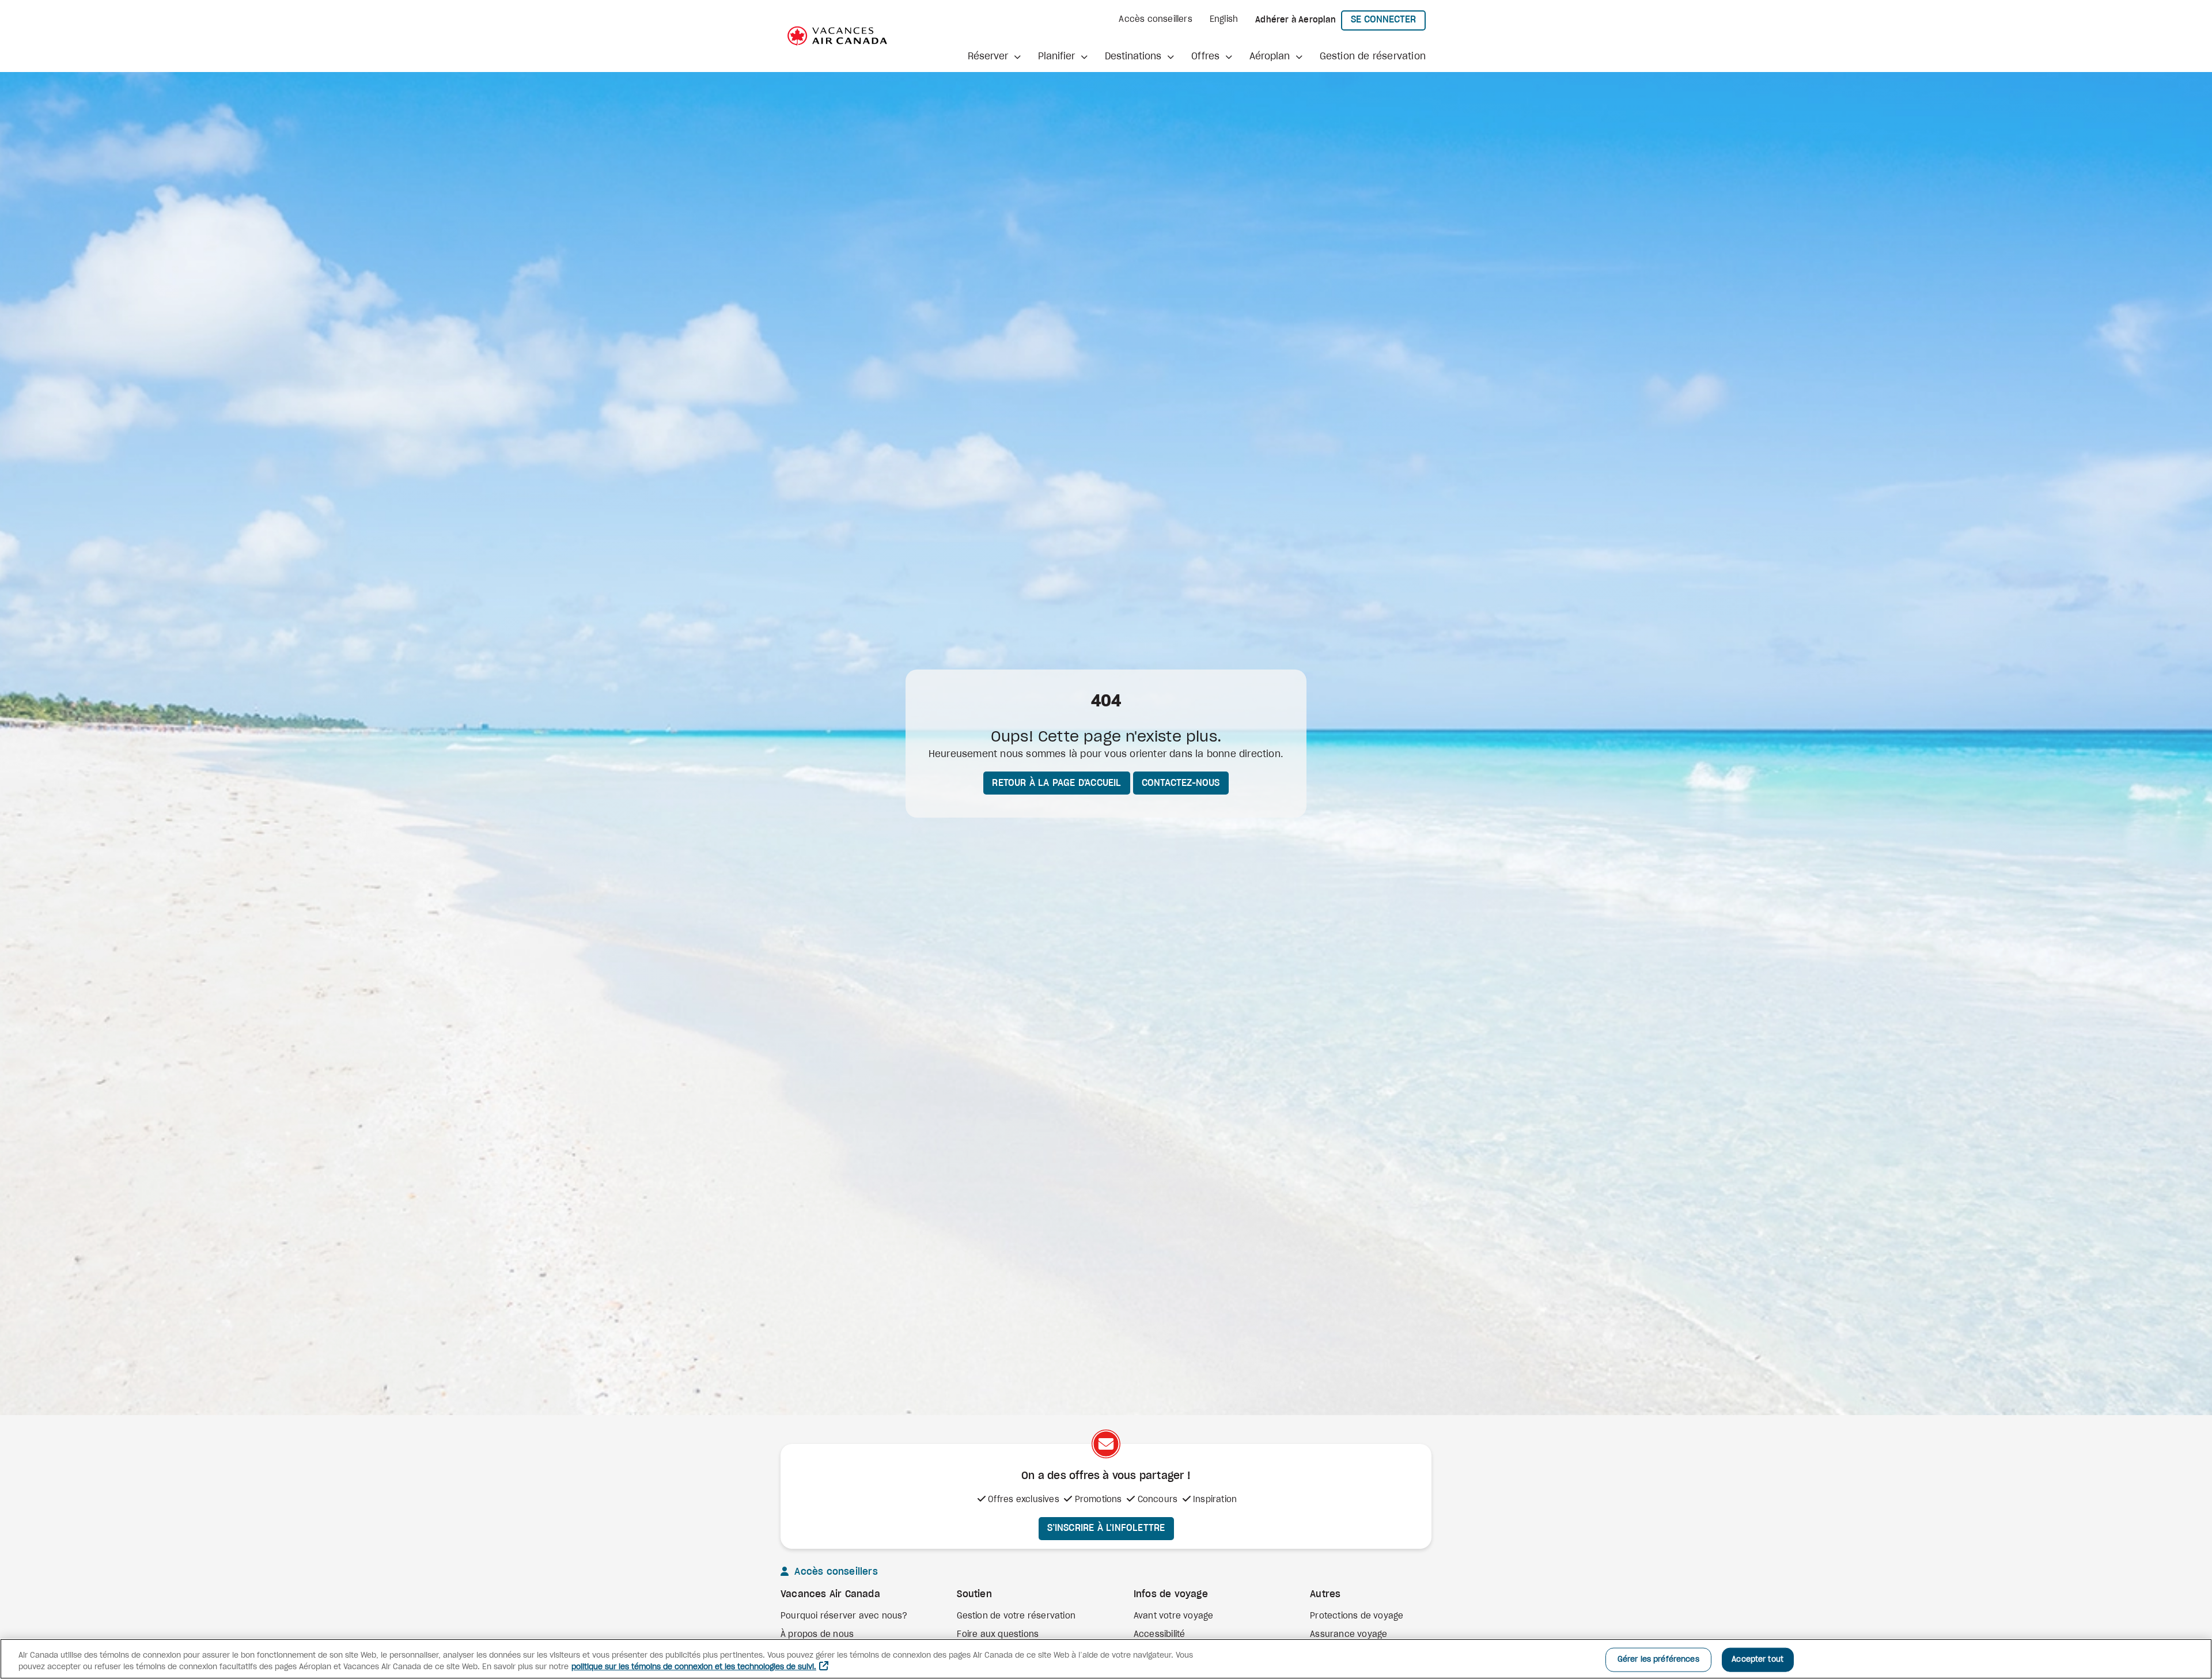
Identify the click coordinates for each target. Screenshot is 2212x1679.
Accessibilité (1160, 1635)
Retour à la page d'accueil (1056, 783)
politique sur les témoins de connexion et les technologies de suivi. (694, 1667)
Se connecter (1388, 19)
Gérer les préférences (1658, 1660)
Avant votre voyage (1174, 1616)
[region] (1106, 1659)
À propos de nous (817, 1635)
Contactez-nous (1181, 783)
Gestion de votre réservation (1016, 1616)
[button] (994, 56)
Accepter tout (1758, 1660)
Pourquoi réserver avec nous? (844, 1616)
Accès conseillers (1155, 20)
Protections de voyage (1357, 1616)
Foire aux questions (998, 1635)
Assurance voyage (1349, 1635)
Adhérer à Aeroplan (1296, 20)
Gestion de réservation (1373, 56)
